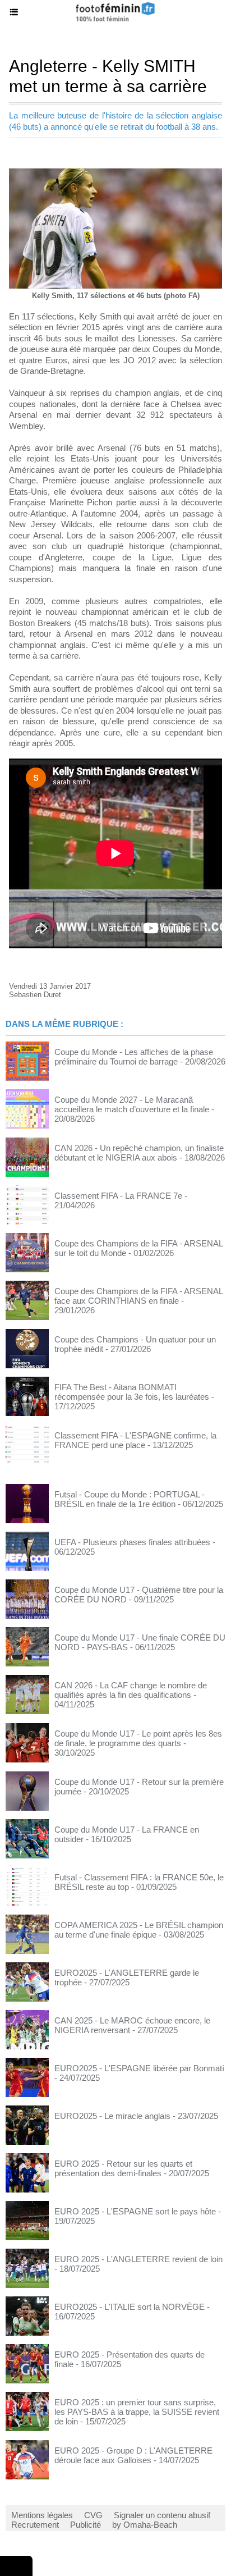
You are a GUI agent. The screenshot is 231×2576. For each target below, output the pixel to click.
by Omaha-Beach (145, 2525)
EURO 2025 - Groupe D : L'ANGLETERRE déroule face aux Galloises (133, 2455)
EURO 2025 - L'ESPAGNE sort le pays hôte (135, 2211)
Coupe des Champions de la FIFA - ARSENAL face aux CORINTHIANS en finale (138, 1296)
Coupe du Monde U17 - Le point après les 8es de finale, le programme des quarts (138, 1738)
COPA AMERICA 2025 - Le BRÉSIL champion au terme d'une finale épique (139, 1930)
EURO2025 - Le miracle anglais (112, 2116)
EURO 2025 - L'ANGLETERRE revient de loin (138, 2259)
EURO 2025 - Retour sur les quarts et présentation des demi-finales (123, 2168)
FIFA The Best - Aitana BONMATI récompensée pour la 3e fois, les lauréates (132, 1392)
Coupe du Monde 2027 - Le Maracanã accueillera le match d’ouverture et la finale (132, 1104)
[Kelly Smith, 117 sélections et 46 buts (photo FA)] (115, 173)
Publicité (86, 2525)
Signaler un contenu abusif (162, 2515)
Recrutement (35, 2525)
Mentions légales (42, 2515)
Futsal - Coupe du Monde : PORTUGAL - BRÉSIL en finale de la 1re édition (130, 1499)
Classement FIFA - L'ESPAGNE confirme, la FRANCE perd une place (135, 1440)
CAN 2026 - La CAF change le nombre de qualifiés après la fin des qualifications (131, 1690)
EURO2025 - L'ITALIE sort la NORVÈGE (130, 2307)
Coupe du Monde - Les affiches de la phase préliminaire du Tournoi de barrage (134, 1057)
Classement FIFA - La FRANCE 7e (118, 1196)
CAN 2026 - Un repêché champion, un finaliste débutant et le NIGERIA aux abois (139, 1153)
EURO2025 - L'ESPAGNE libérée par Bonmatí (139, 2068)
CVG (93, 2515)
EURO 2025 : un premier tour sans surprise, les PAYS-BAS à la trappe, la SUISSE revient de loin (137, 2412)
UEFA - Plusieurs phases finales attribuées (132, 1542)
